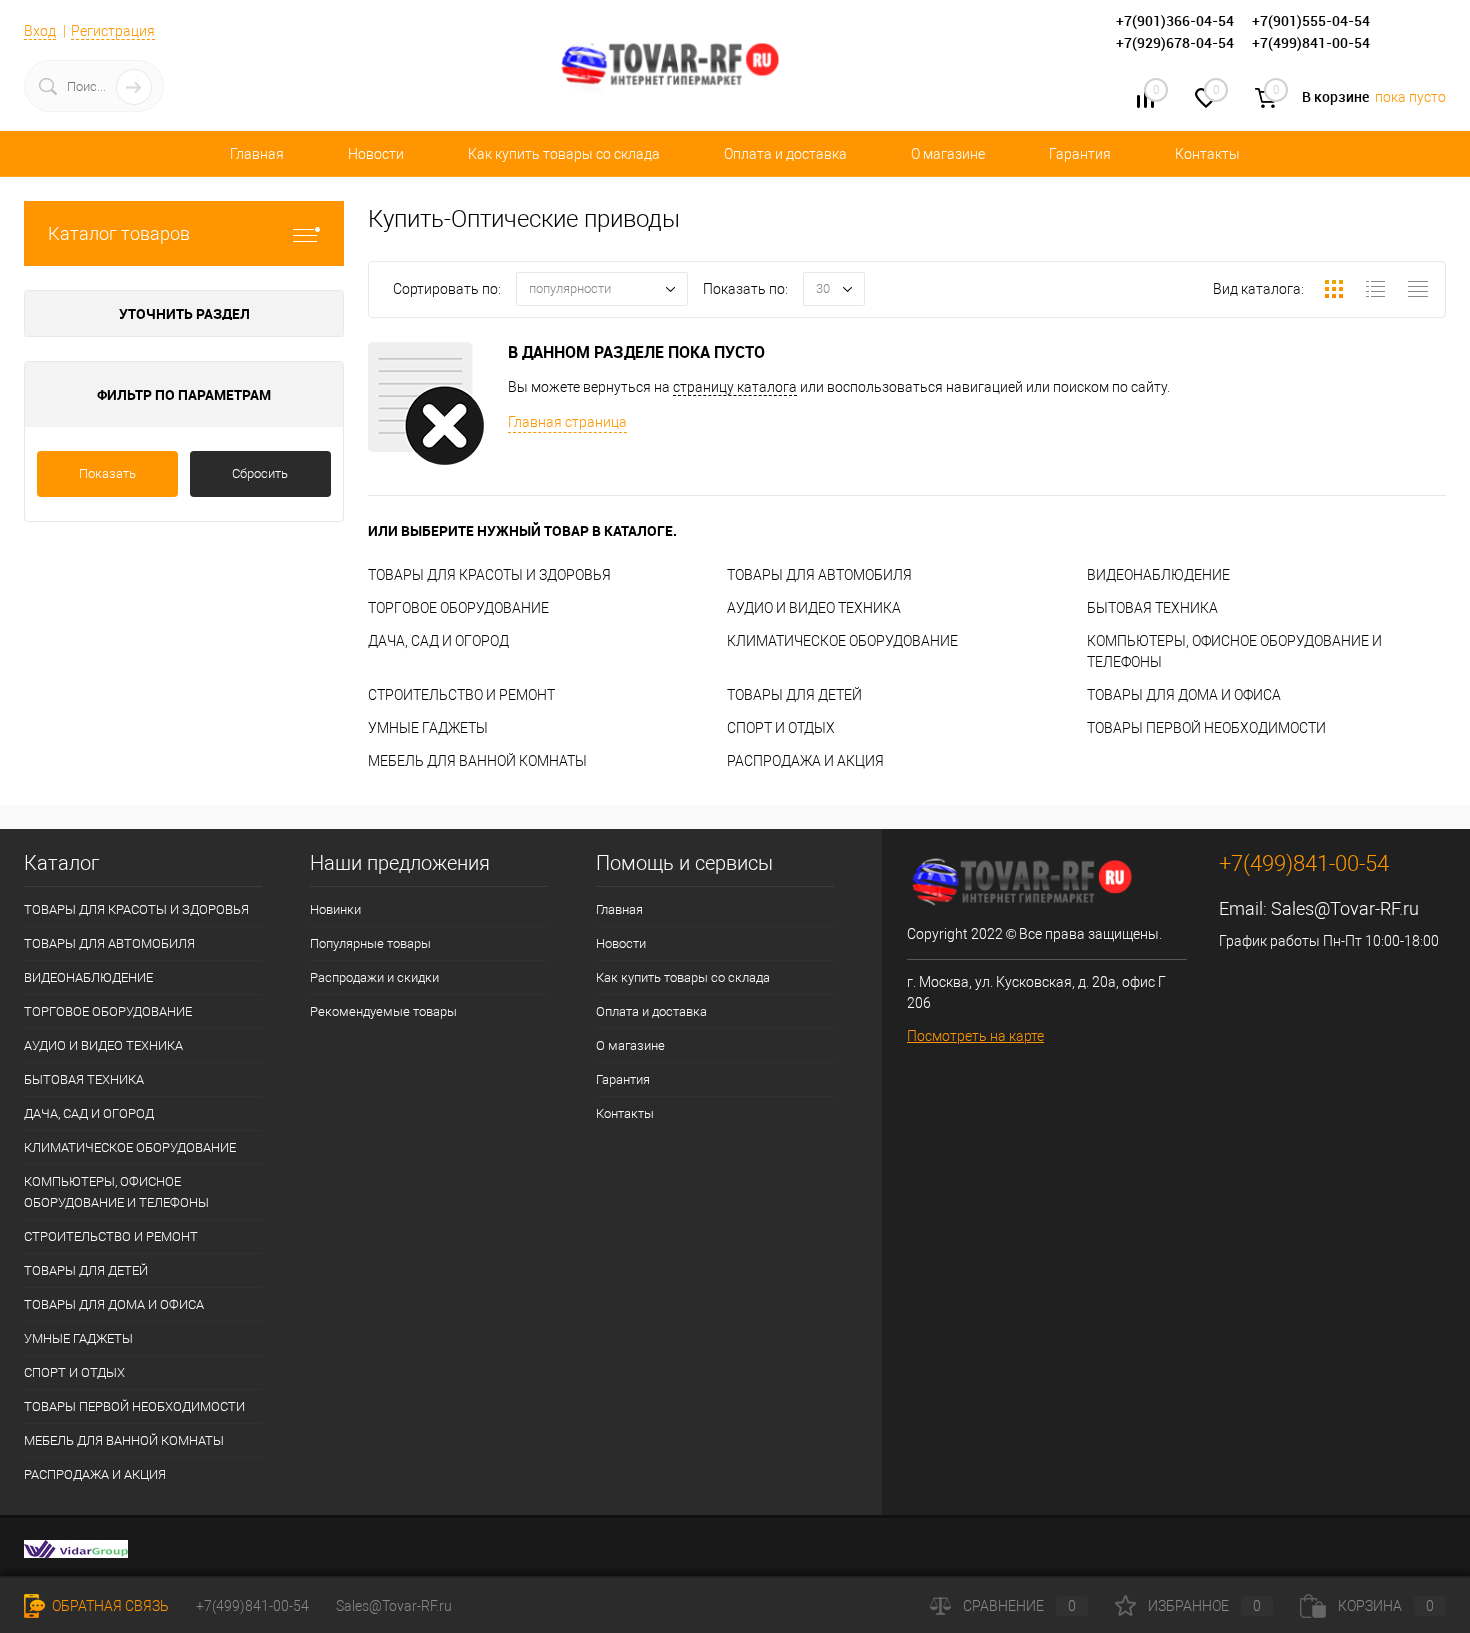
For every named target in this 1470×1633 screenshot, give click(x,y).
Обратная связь (109, 1606)
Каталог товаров (119, 233)
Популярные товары (370, 943)
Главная (257, 154)
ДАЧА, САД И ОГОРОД (438, 641)
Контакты (1207, 154)
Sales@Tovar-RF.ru (1345, 908)
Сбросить (260, 473)
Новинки (335, 909)
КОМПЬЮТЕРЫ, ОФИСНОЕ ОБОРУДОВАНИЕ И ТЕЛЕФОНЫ (116, 1192)
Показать (107, 473)
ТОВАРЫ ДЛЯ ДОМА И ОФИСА (1184, 695)
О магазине (948, 154)
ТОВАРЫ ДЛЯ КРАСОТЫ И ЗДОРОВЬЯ (489, 575)
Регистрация (113, 31)
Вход (40, 31)
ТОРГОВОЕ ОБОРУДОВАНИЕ (458, 608)
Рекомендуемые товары (383, 1011)
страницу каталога (735, 387)
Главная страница (567, 422)
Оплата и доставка (785, 154)
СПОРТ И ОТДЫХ (781, 728)
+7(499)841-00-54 (252, 1606)
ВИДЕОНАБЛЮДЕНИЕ (1158, 575)
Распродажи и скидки (374, 977)
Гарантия (1080, 154)
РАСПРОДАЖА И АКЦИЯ (805, 761)
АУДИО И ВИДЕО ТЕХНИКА (814, 608)
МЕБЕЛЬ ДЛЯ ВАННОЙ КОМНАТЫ (477, 761)
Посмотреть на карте (975, 1036)
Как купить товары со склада (564, 154)
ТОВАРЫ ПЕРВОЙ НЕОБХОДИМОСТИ (1206, 728)
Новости (376, 154)
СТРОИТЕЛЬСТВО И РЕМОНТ (461, 695)
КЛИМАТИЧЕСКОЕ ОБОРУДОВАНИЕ (842, 641)
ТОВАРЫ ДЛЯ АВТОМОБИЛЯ (819, 575)
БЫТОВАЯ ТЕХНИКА (1152, 608)
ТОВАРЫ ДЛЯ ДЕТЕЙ (794, 695)
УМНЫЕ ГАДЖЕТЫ (428, 728)
